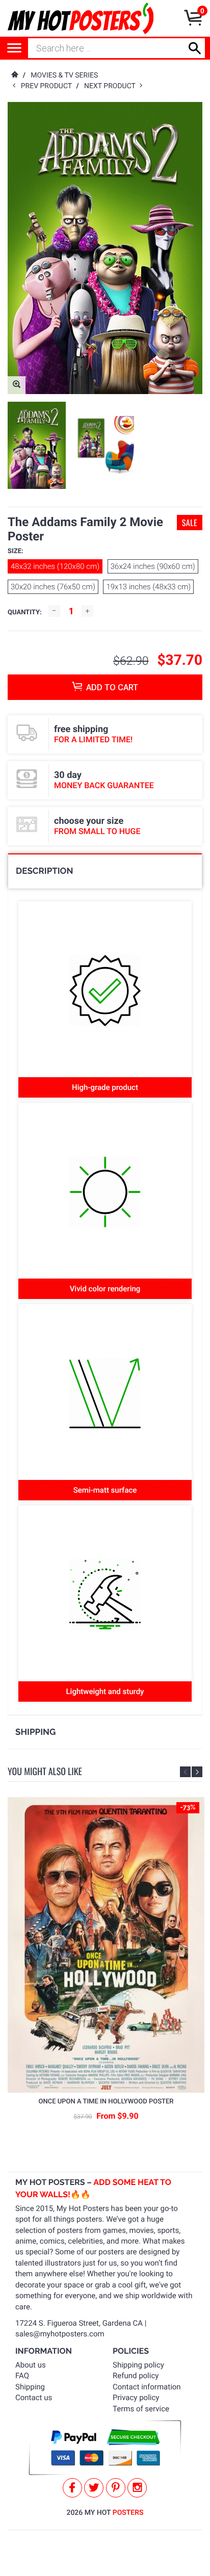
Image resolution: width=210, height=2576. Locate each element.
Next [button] (197, 1772)
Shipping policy (138, 2365)
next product (112, 86)
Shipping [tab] (35, 1732)
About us (31, 2365)
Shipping (30, 2387)
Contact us (34, 2398)
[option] (37, 445)
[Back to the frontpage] (14, 75)
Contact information (147, 2387)
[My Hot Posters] (81, 18)
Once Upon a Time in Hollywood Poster (106, 2102)
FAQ (22, 2376)
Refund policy (136, 2376)
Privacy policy (136, 2398)
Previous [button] (185, 1772)
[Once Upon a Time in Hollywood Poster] (106, 1945)
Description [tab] (44, 871)
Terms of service (141, 2409)
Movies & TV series (64, 75)
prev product (49, 86)
